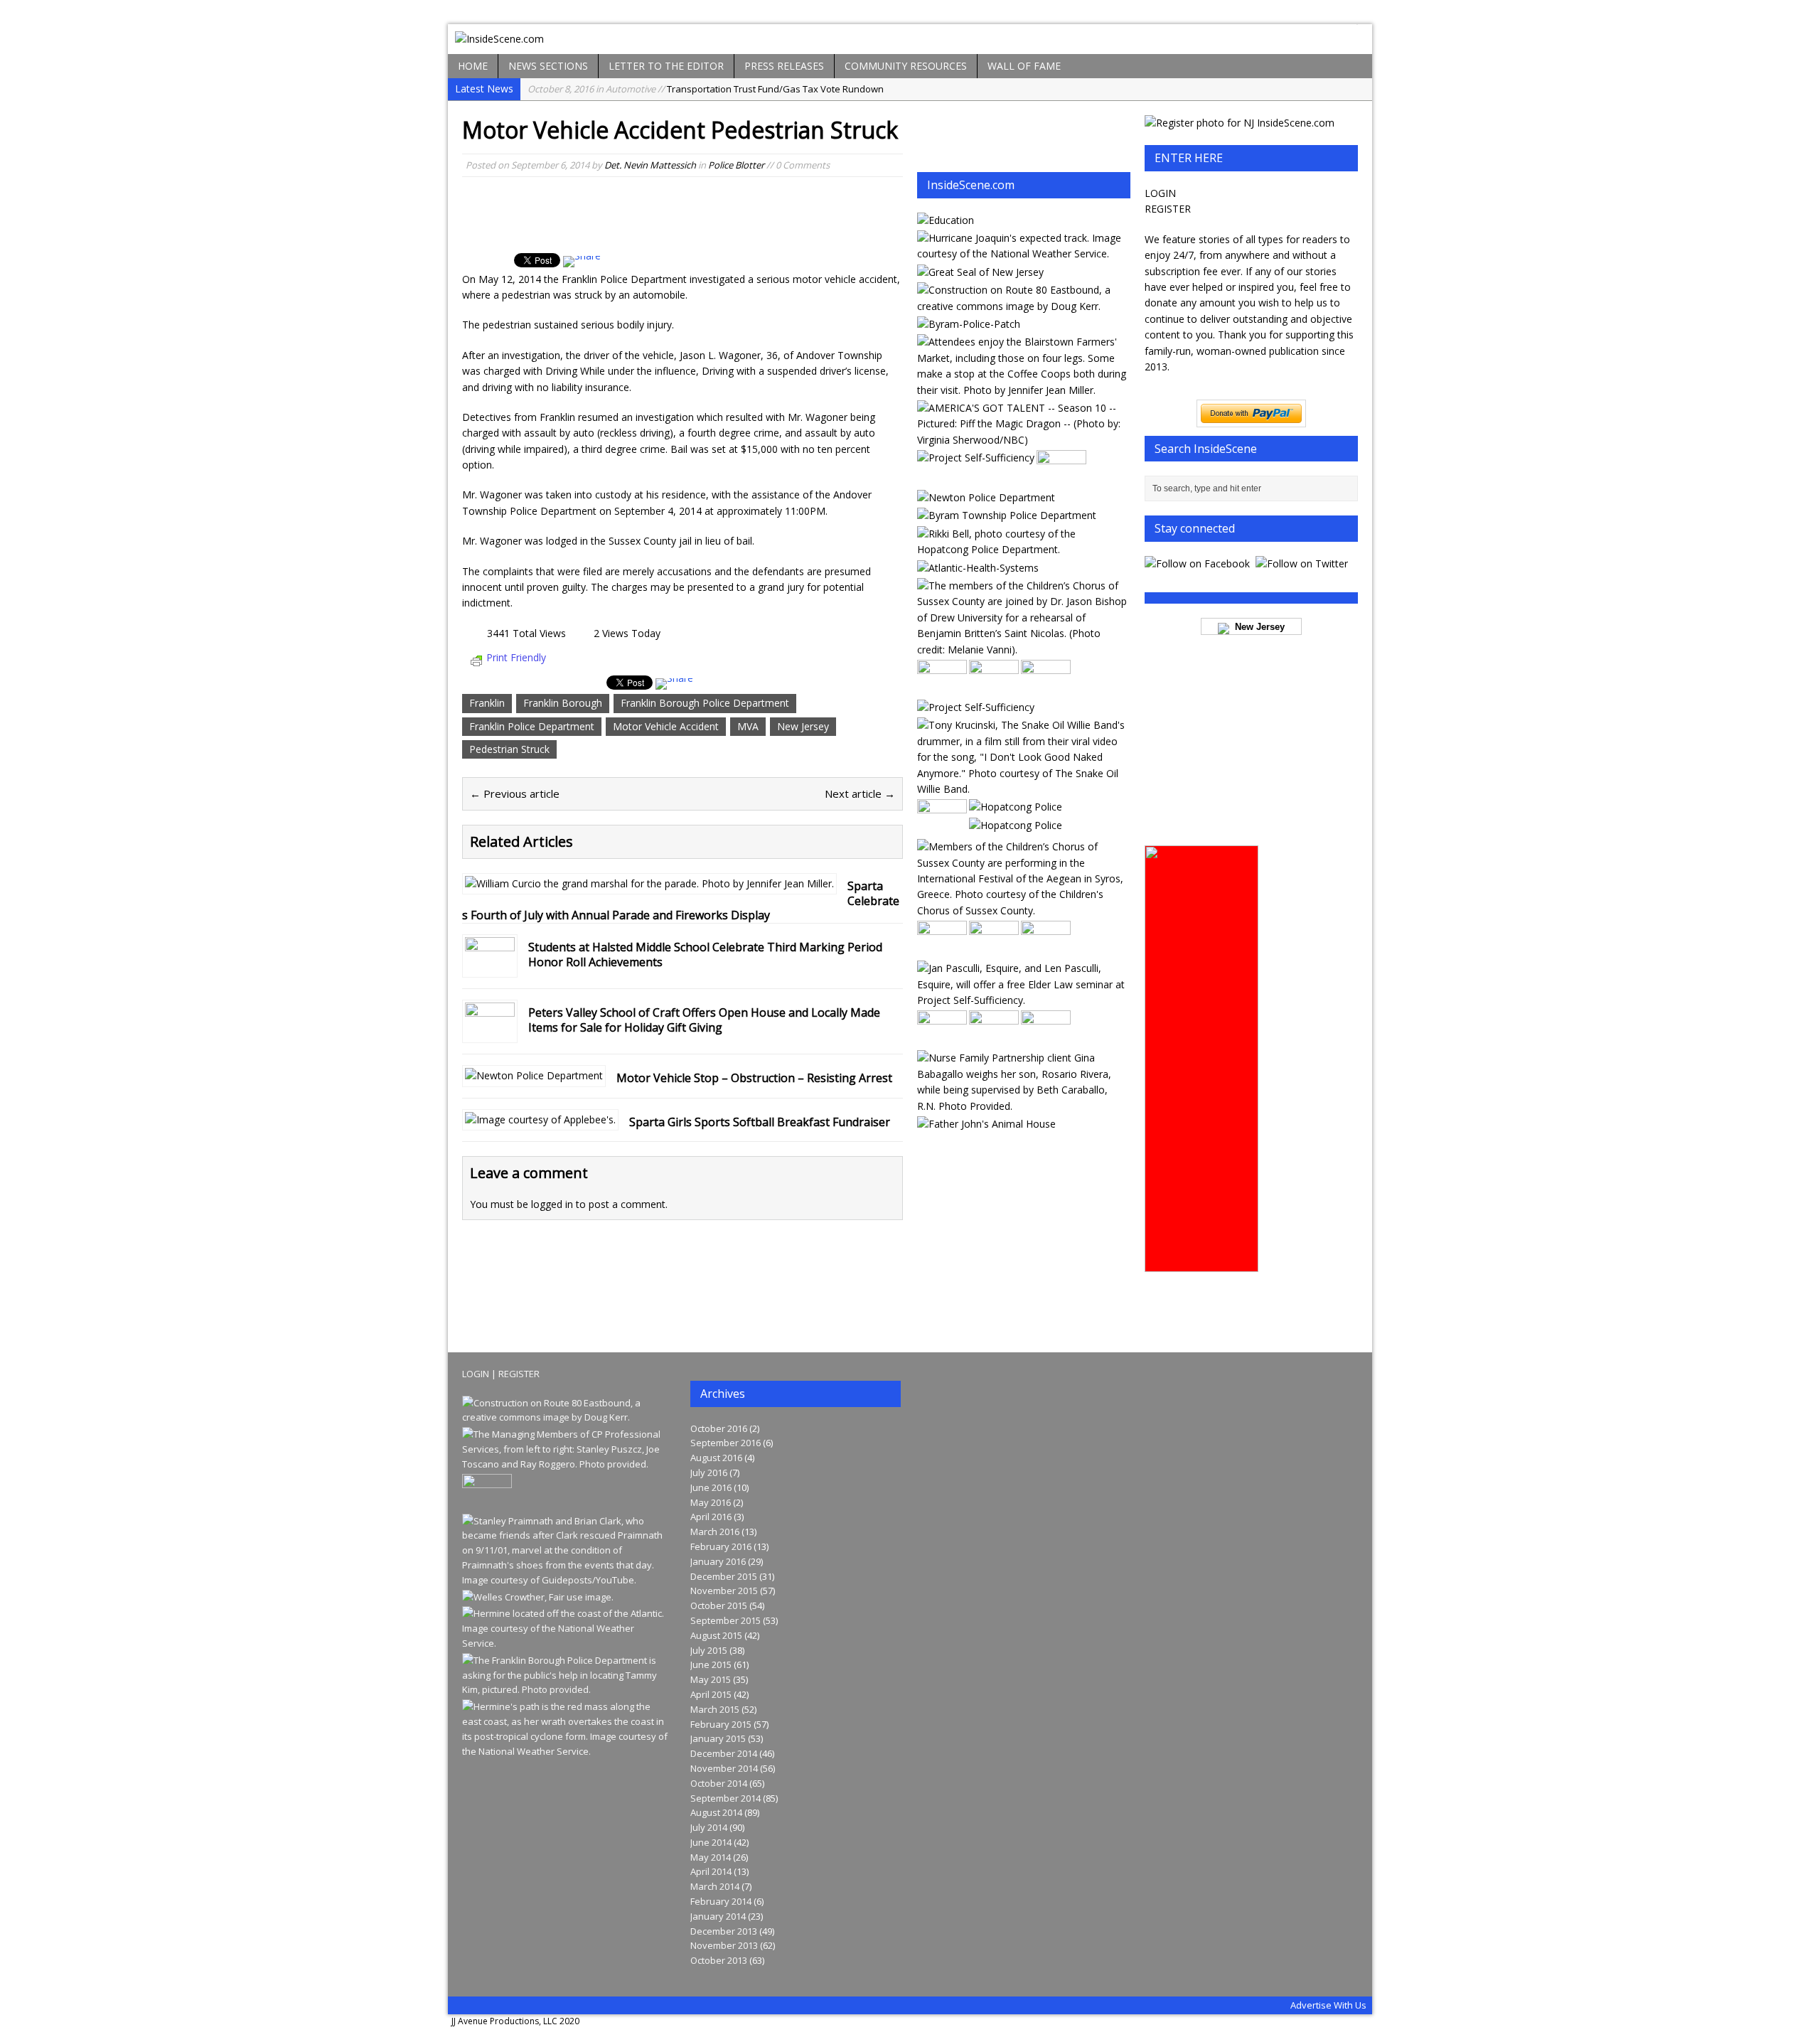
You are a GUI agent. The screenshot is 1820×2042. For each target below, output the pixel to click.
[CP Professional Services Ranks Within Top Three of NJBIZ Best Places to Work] (566, 1464)
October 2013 (719, 1960)
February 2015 (721, 1724)
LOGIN (1160, 193)
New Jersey (803, 726)
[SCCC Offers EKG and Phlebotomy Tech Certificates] (942, 950)
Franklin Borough (563, 703)
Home (473, 66)
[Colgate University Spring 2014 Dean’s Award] (946, 220)
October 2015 (719, 1605)
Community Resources (906, 66)
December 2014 (724, 1753)
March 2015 (715, 1709)
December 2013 (724, 1931)
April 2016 (711, 1517)
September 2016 (726, 1443)
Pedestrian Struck (509, 749)
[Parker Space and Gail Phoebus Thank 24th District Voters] (994, 1040)
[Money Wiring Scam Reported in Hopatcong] (1016, 807)
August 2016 (716, 1458)
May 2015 (711, 1679)
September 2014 (726, 1798)
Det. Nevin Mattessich (650, 165)
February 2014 (721, 1901)
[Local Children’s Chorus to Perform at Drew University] (1023, 650)
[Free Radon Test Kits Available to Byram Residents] (942, 1040)
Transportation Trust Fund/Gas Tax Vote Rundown (706, 89)
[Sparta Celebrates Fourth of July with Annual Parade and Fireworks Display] (649, 883)
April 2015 (711, 1694)
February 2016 (721, 1546)
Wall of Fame (1024, 66)
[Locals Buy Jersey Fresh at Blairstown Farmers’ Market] (1023, 390)
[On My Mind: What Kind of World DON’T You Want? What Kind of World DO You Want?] (994, 950)
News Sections (548, 66)
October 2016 (719, 1428)
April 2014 (711, 1871)
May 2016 (711, 1502)
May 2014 (711, 1857)
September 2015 (726, 1620)
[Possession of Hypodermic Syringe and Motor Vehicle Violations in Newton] (986, 497)
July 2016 (709, 1472)
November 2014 (724, 1768)
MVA (748, 726)
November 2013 (724, 1945)
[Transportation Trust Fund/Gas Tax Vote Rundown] (1023, 306)
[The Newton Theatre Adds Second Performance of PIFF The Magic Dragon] (1023, 440)
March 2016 (715, 1531)
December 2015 (724, 1576)
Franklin (487, 703)
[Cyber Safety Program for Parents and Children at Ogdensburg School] (994, 689)
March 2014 (715, 1886)
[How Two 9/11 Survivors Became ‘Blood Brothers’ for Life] (566, 1580)
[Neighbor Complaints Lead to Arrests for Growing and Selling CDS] (1016, 825)
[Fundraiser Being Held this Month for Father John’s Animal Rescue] (986, 1124)
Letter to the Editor (666, 66)
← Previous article (515, 793)
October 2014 (719, 1783)
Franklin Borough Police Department (705, 703)
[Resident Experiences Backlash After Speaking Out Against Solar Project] (942, 829)
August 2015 (716, 1635)
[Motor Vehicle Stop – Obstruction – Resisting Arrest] (534, 1075)
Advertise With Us (1328, 2005)
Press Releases (784, 66)
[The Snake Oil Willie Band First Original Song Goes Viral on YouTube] (1023, 789)
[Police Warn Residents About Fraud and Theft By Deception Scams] (1007, 515)
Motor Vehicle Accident (666, 726)
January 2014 (718, 1916)
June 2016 (711, 1487)
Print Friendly (516, 657)
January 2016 (718, 1561)
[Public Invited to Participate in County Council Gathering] (976, 707)
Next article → (860, 793)
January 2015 (718, 1738)
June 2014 (711, 1842)
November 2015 (724, 1591)
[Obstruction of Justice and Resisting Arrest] (1023, 549)
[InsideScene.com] (910, 39)
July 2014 (709, 1827)
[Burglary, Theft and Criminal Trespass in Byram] (969, 324)
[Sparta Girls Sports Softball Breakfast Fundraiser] (540, 1119)
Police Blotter (736, 165)
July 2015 (709, 1650)
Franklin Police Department (532, 726)
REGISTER (1168, 209)
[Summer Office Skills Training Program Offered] (976, 458)
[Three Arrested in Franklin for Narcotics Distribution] (1046, 1040)
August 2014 (716, 1812)
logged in (552, 1204)
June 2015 (711, 1664)
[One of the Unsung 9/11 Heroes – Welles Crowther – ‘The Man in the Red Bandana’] (538, 1597)
